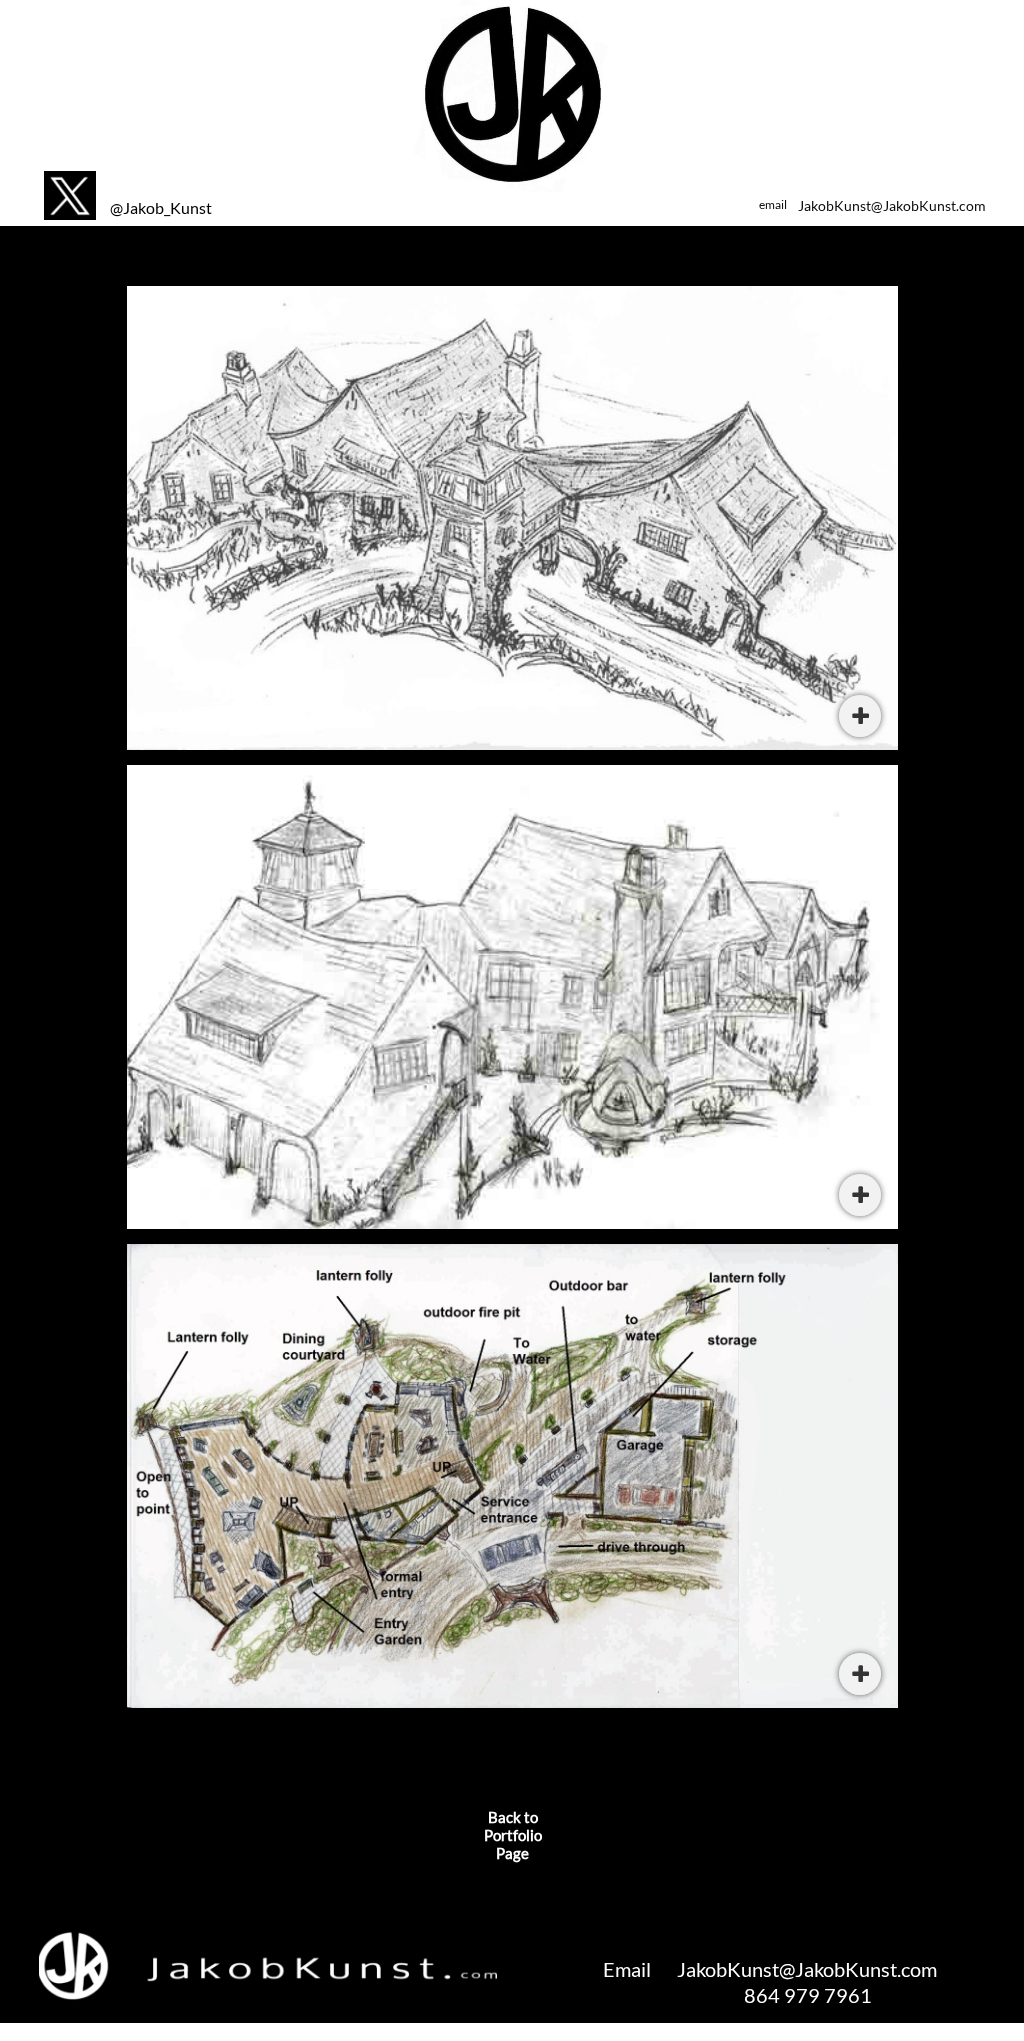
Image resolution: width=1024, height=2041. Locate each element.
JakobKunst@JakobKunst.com (892, 205)
